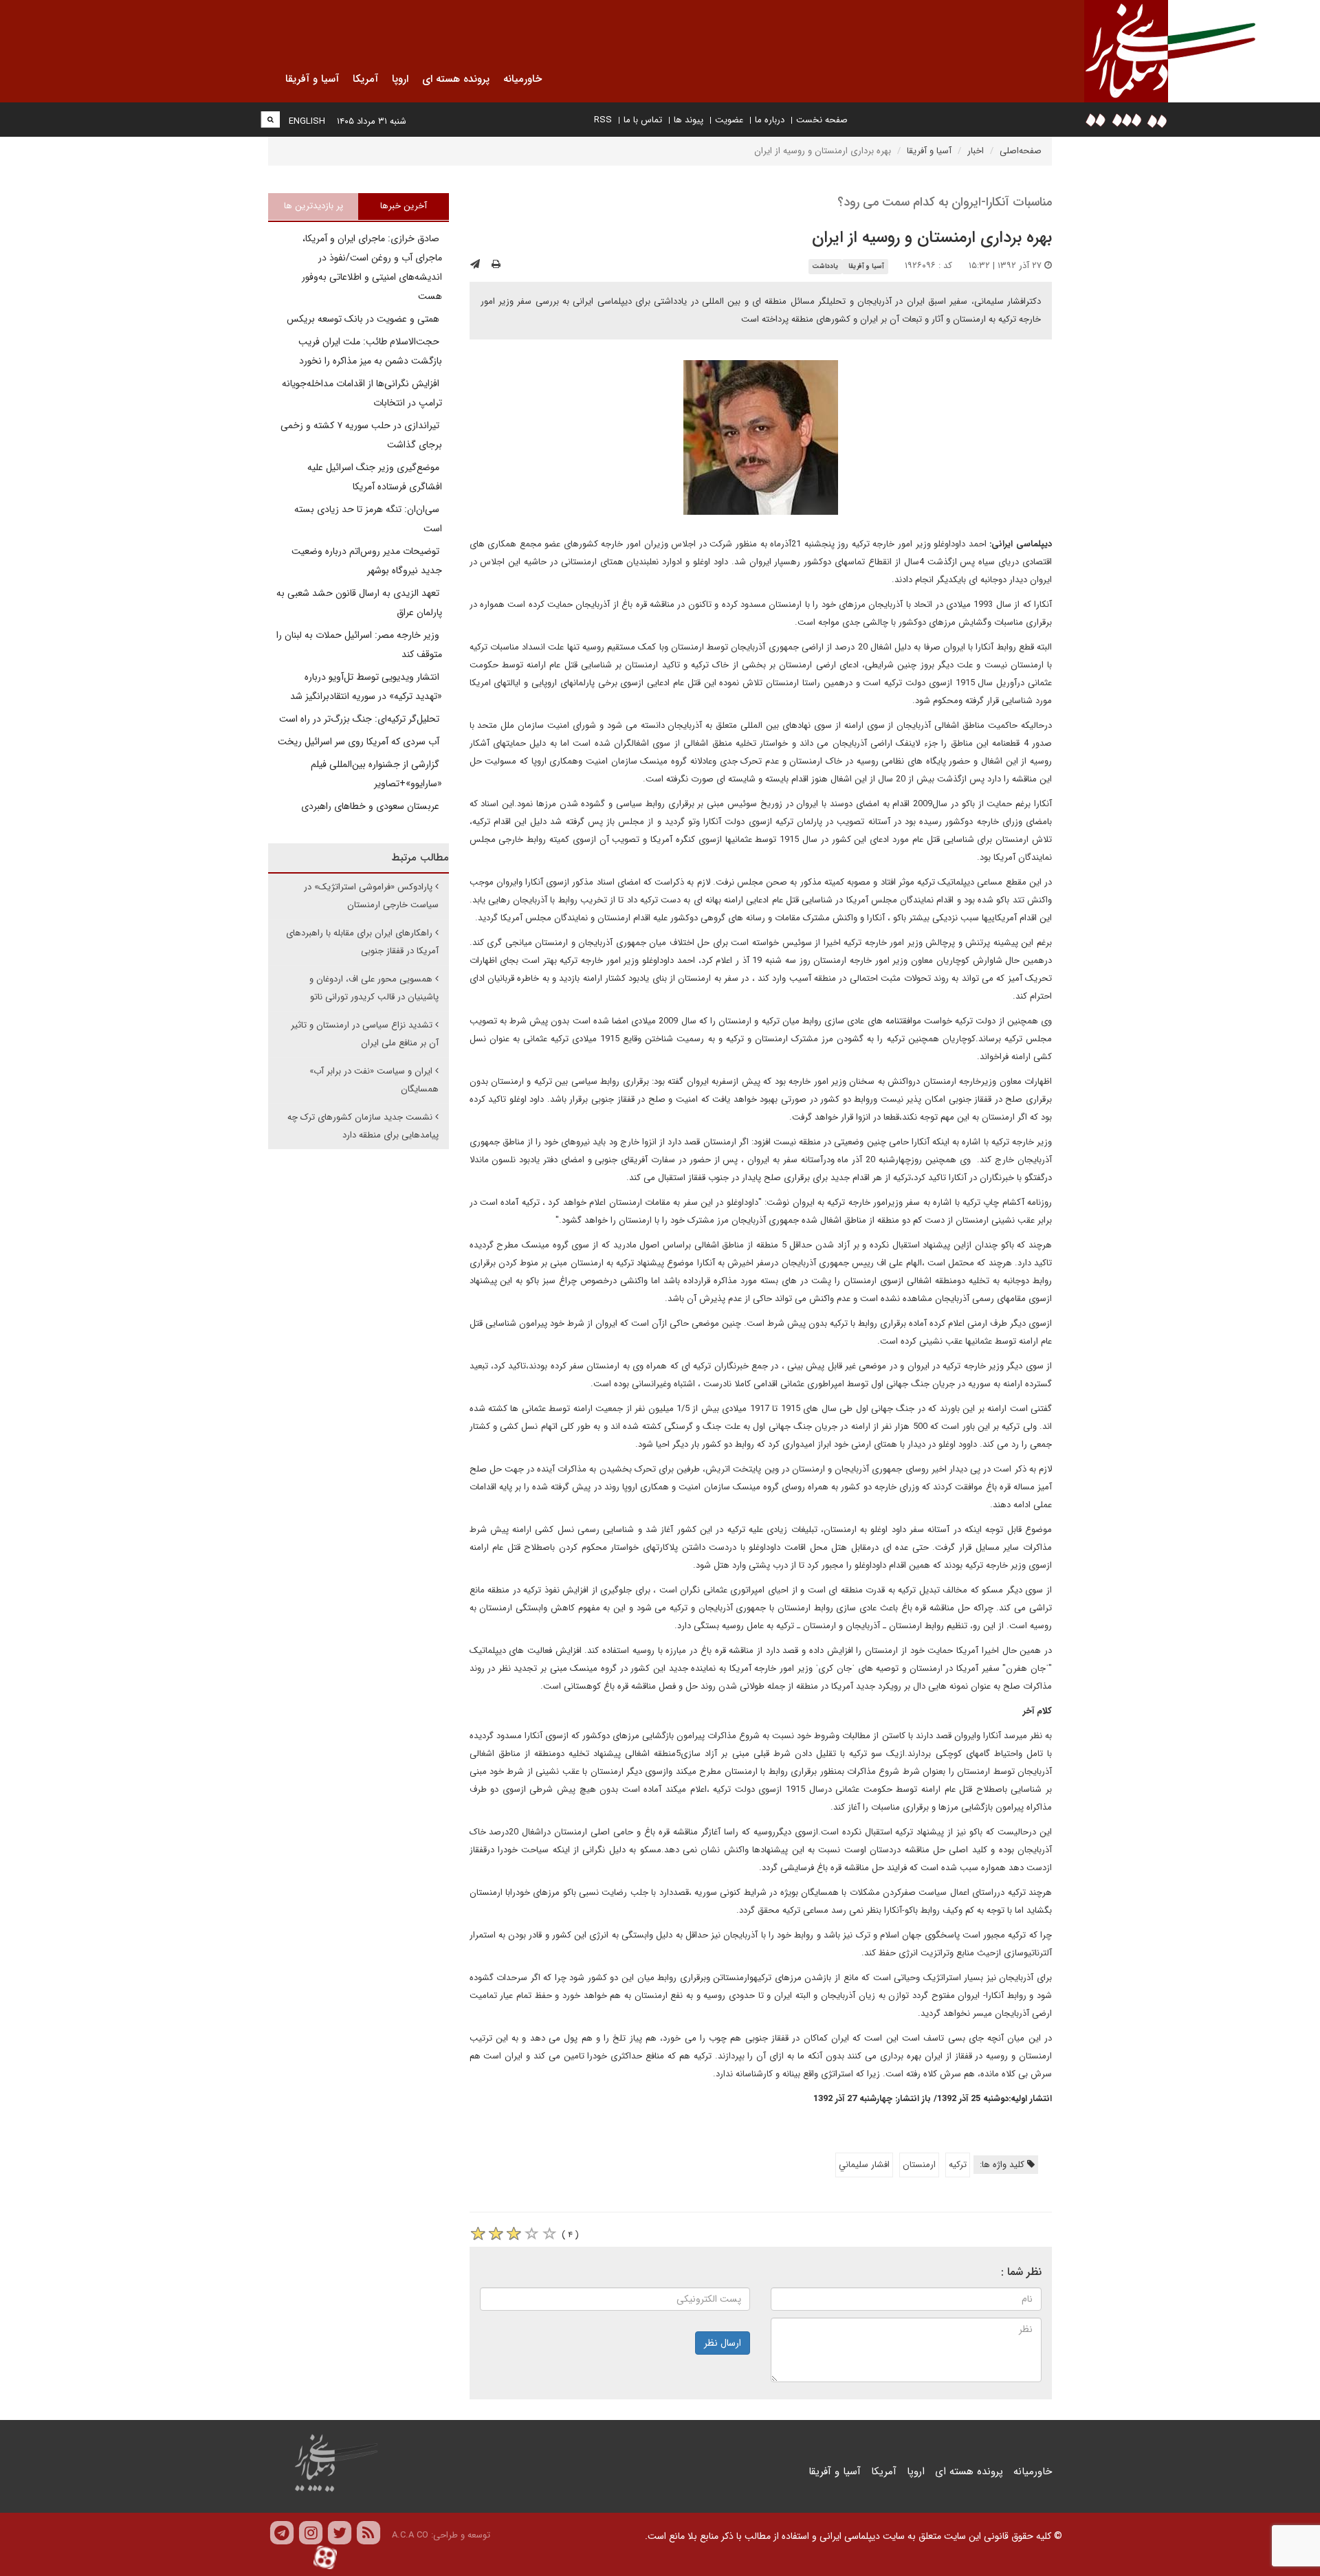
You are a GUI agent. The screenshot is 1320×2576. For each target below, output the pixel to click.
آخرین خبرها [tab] (404, 206)
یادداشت (825, 266)
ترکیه (958, 2165)
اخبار (976, 151)
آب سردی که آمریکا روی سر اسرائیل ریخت (360, 742)
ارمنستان (919, 2165)
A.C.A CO (410, 2535)
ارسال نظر (723, 2343)
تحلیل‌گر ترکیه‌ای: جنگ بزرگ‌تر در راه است (361, 719)
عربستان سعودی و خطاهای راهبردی (372, 806)
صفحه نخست (822, 120)
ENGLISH (307, 121)
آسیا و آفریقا (929, 151)
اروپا (916, 2472)
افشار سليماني (864, 2165)
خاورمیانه (1033, 2472)
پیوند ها (689, 120)
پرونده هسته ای (969, 2472)
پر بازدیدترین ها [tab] (313, 206)
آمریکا (884, 2472)
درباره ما (770, 120)
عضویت (729, 120)
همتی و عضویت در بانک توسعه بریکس (364, 319)
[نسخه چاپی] (496, 265)
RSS (603, 120)
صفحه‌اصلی (1021, 151)
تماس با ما (643, 120)
